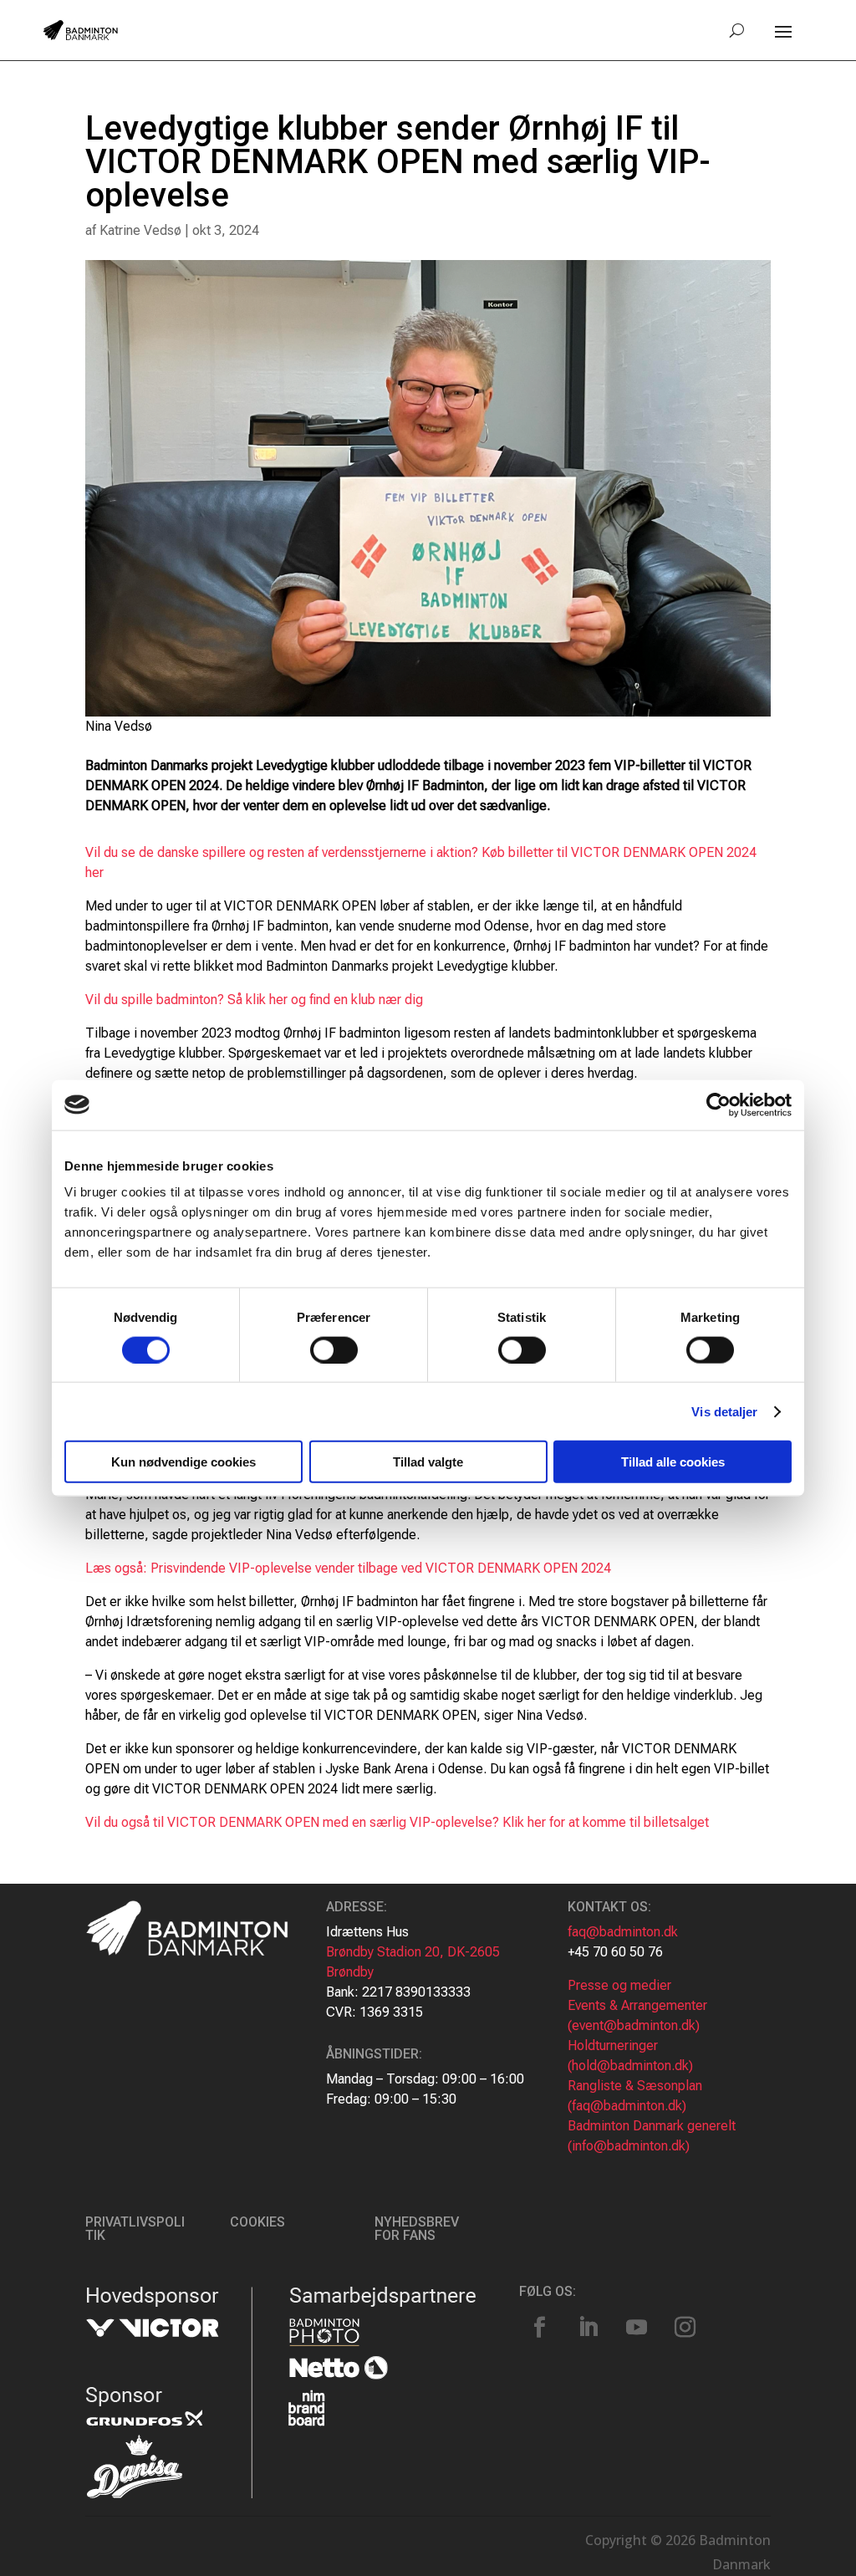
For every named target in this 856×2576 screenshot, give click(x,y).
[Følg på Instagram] (685, 2328)
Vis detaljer (724, 1411)
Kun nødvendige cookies (183, 1462)
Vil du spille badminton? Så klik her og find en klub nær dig (254, 1000)
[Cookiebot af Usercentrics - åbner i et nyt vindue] (718, 1104)
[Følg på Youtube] (637, 2328)
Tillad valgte (428, 1462)
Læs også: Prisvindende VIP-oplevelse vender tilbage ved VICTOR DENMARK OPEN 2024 (348, 1568)
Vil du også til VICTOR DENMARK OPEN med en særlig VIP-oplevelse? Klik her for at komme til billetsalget (397, 1822)
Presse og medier (619, 1985)
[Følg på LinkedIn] (588, 2328)
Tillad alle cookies (673, 1462)
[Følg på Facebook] (540, 2328)
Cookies (257, 2222)
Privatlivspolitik (135, 2229)
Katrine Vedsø (140, 230)
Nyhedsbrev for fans (417, 2229)
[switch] (334, 1349)
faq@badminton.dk (623, 1932)
